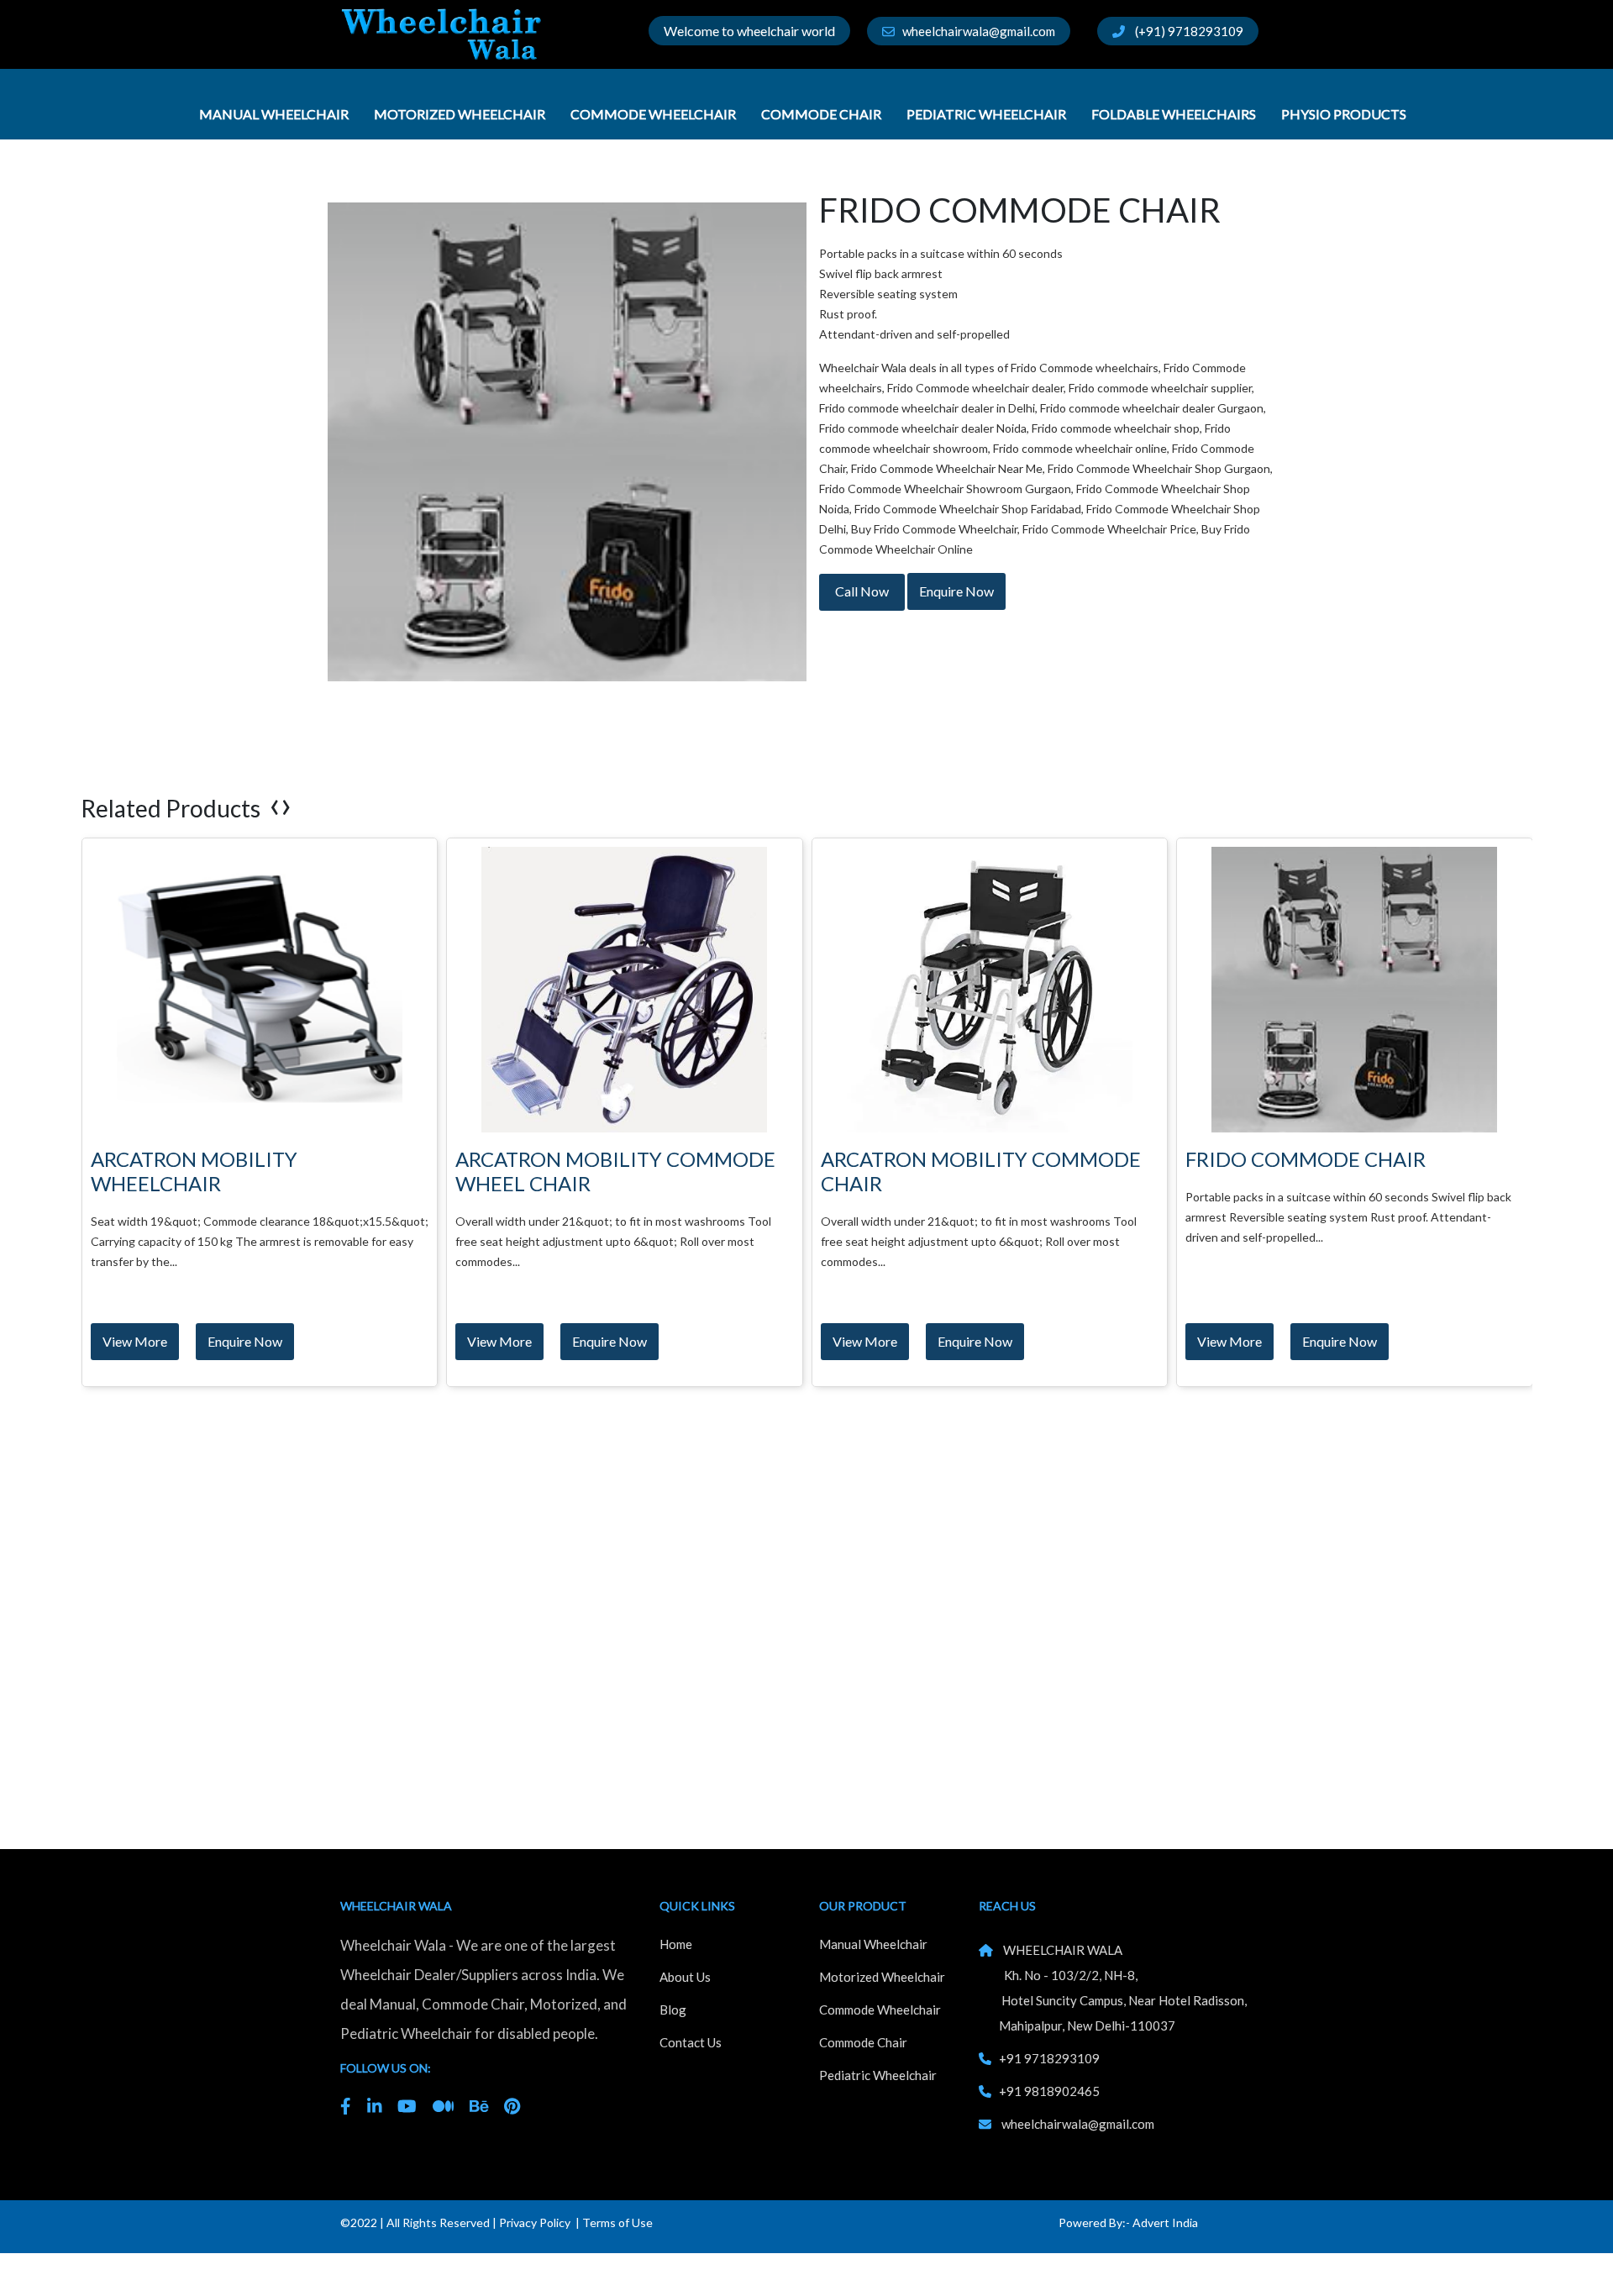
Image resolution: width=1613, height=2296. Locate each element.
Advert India (1165, 2222)
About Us (685, 1977)
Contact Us (691, 2042)
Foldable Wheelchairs (1175, 114)
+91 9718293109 (1049, 2058)
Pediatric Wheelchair (988, 114)
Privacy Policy (535, 2222)
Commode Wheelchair (654, 114)
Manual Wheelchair (275, 114)
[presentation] (275, 804)
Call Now (862, 591)
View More (134, 1341)
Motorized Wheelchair (461, 114)
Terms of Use (617, 2222)
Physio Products (1345, 114)
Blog (673, 2010)
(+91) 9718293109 (1184, 31)
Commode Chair (822, 114)
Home (676, 1944)
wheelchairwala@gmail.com (975, 31)
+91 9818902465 (1049, 2091)
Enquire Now (956, 591)
